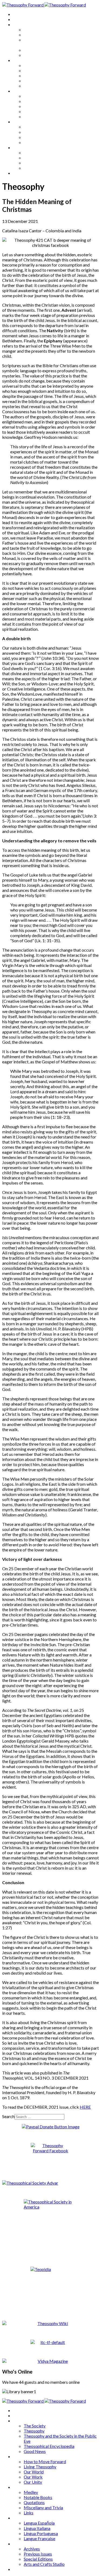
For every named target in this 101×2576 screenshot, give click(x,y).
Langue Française (39, 142)
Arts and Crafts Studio (44, 168)
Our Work (33, 81)
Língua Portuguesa (41, 137)
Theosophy (34, 35)
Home (19, 14)
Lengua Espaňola (39, 127)
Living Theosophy (40, 70)
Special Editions (38, 163)
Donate (20, 173)
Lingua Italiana (37, 132)
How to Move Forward (45, 65)
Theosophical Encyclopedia (49, 50)
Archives (21, 147)
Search (8, 2116)
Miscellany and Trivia (43, 111)
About (19, 19)
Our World (34, 76)
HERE (85, 2107)
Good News (35, 55)
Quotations (34, 106)
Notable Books (38, 101)
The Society (35, 29)
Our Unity (33, 86)
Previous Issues (38, 158)
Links (29, 116)
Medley (31, 96)
